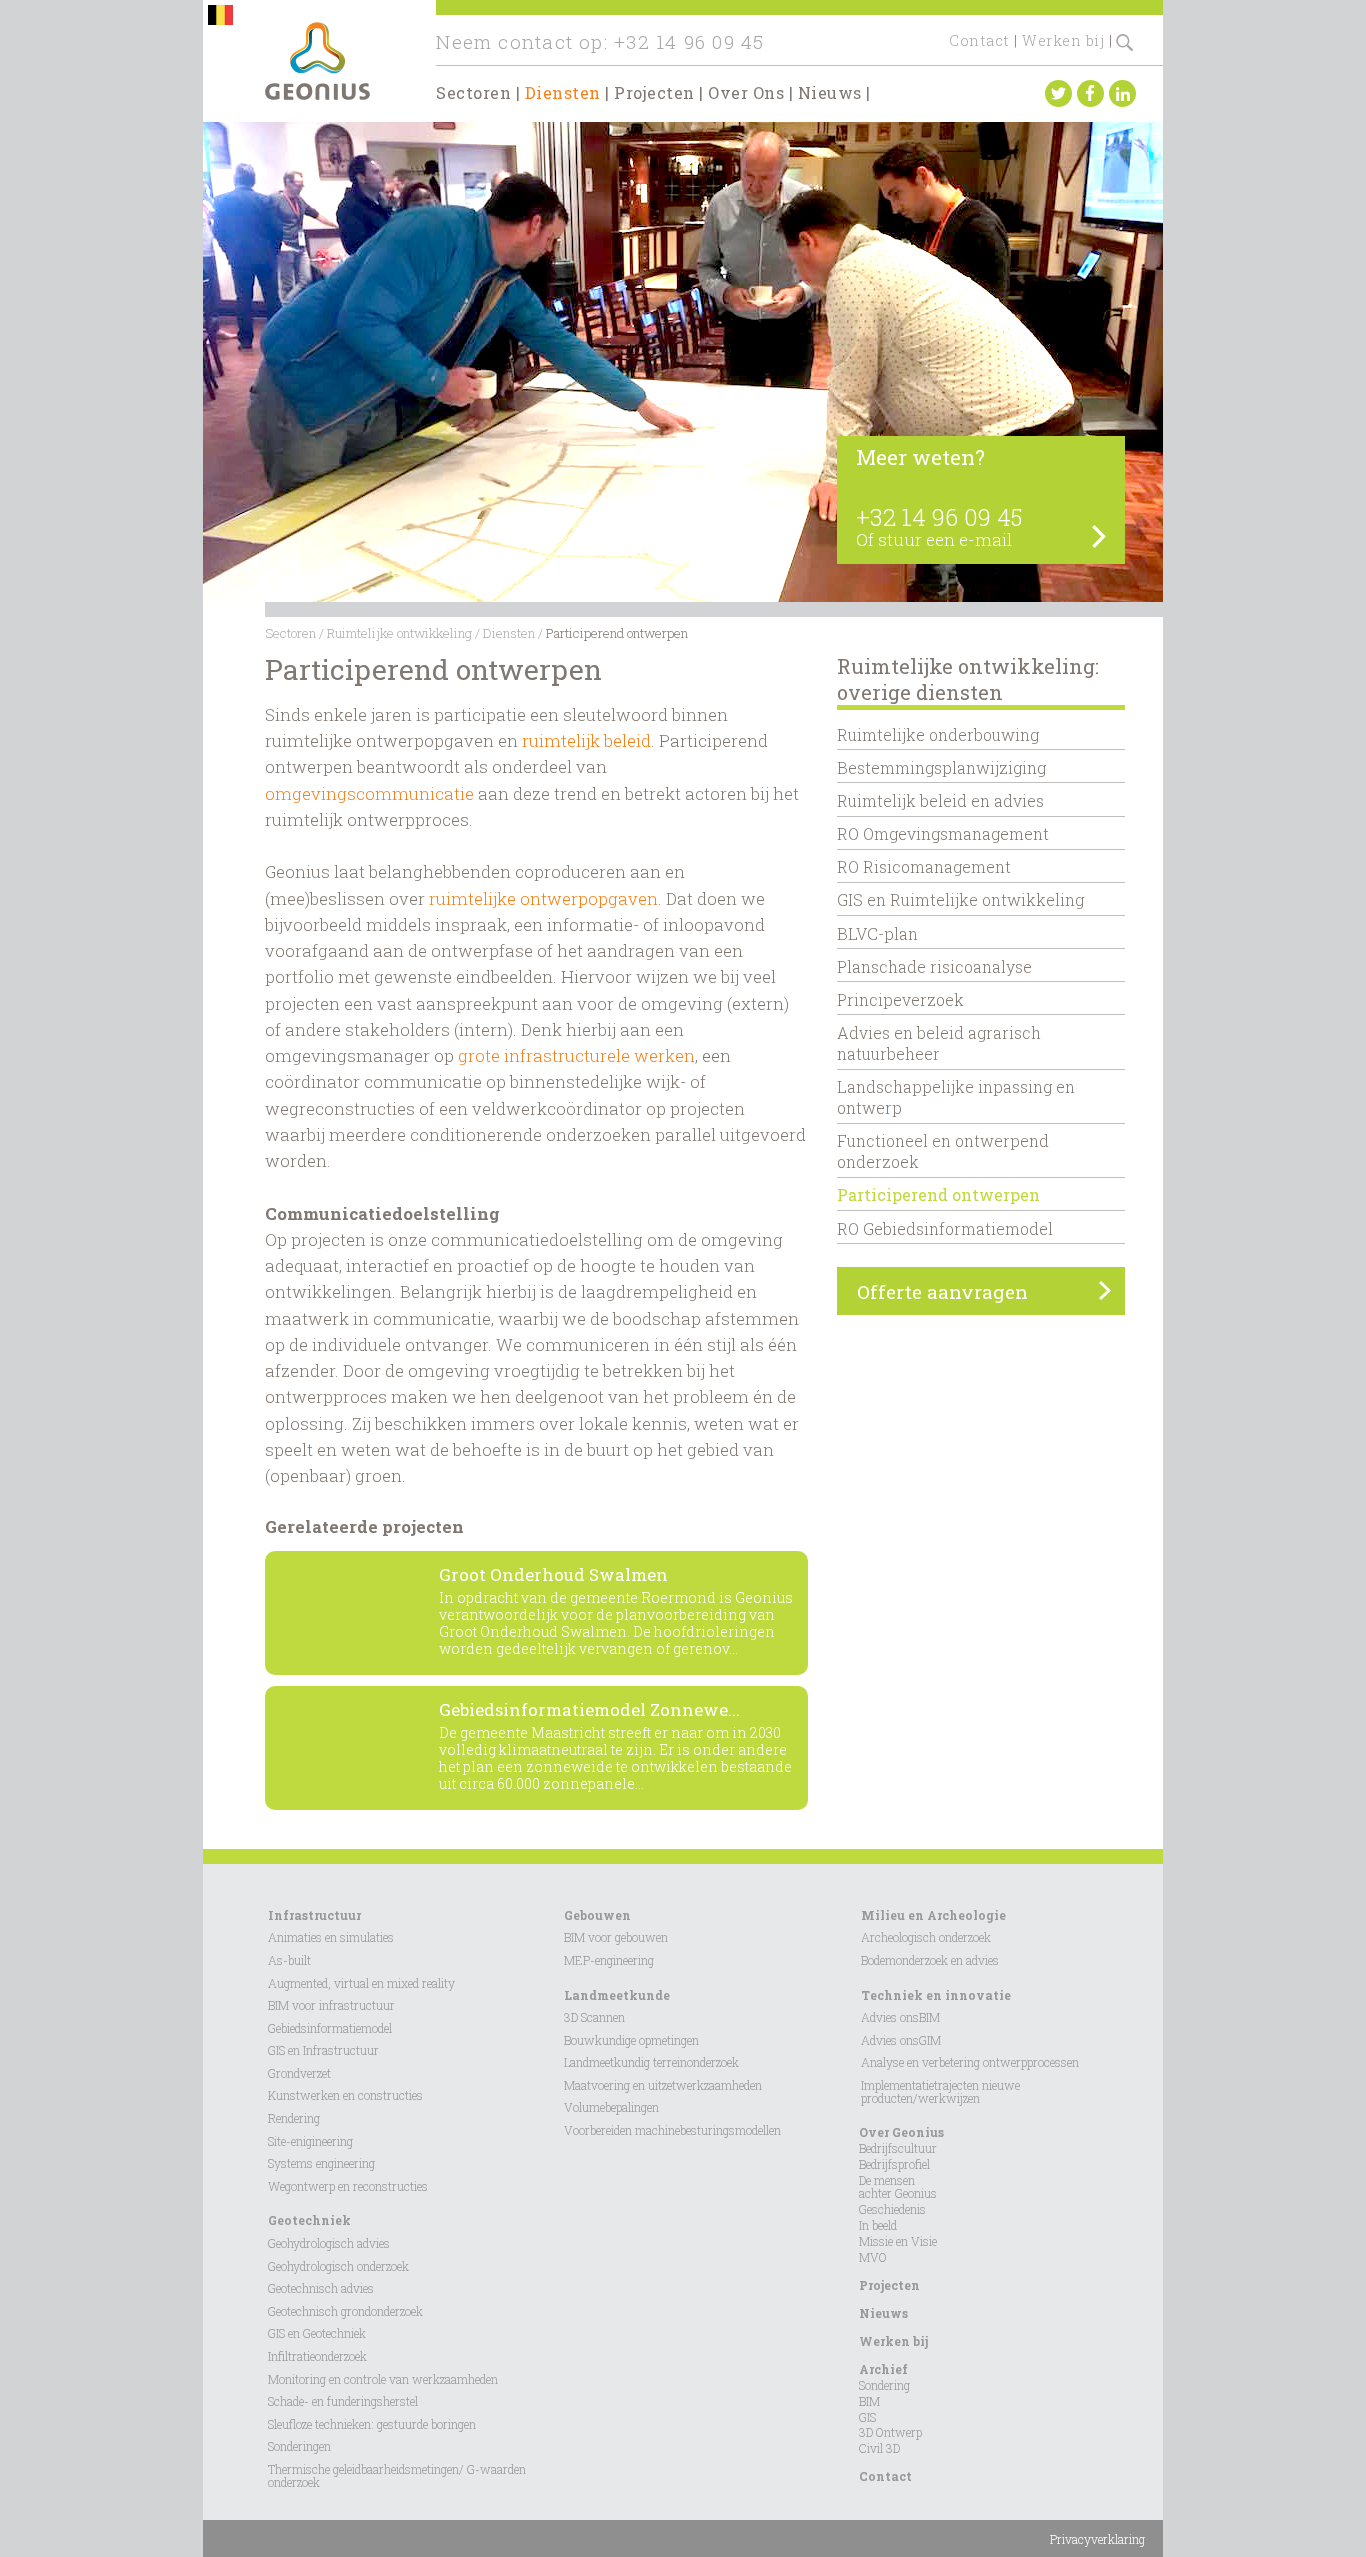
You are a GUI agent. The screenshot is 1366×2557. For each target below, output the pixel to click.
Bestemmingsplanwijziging (941, 767)
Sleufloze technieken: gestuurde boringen (372, 2424)
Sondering (884, 2385)
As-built (289, 1960)
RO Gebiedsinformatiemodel (945, 1228)
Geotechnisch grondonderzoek (345, 2311)
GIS (867, 2417)
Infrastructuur (314, 1915)
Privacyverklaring (1097, 2539)
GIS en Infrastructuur (323, 2050)
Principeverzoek (900, 999)
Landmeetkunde (617, 1995)
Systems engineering (321, 2163)
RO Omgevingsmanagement (943, 833)
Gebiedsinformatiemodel (330, 2028)
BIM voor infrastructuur (331, 2005)
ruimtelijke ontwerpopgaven (543, 898)
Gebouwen (597, 1915)
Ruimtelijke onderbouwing (938, 734)
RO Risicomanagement (924, 866)
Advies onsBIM (900, 2017)
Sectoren (473, 92)
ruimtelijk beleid (586, 740)
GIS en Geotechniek (317, 2333)
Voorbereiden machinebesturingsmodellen (672, 2130)
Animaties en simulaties (331, 1937)
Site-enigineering (310, 2141)
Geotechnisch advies (321, 2288)
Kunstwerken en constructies (345, 2095)
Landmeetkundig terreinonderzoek (651, 2062)
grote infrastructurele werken (576, 1055)
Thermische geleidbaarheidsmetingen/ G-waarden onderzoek (397, 2475)
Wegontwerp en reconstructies (348, 2186)
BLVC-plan (877, 933)
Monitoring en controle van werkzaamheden (383, 2379)
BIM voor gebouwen (616, 1937)
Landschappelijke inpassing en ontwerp (956, 1097)
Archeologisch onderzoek (926, 1937)
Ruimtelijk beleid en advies (940, 800)
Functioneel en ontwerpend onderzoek (943, 1151)
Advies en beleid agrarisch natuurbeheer (939, 1043)
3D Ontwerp (890, 2432)
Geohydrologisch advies (329, 2243)
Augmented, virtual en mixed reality (361, 1983)
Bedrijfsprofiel (894, 2164)
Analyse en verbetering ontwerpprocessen (970, 2062)
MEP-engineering (609, 1960)
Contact (979, 40)
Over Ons (746, 92)
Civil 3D (879, 2448)
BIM (869, 2401)
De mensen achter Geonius (898, 2186)
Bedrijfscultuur (898, 2148)
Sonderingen (299, 2446)
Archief (883, 2369)
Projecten (654, 92)
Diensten (563, 92)
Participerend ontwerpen (938, 1194)
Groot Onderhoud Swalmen (553, 1574)
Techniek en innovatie (936, 1995)
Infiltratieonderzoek (317, 2356)
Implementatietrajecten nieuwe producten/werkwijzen (940, 2091)
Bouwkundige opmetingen (631, 2040)
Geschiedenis (892, 2209)
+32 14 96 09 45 (689, 41)
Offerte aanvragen (942, 1291)
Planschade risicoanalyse (934, 966)
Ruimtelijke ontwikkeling (399, 633)
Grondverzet (299, 2073)
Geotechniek (309, 2220)
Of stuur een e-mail (934, 539)
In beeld (878, 2225)
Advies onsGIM (901, 2040)
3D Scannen (594, 2017)
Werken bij (1063, 40)
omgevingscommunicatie (369, 793)
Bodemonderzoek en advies (930, 1960)
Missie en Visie (898, 2241)
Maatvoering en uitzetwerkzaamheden (663, 2085)
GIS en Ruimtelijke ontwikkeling (960, 899)
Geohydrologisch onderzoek (338, 2266)
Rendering (294, 2118)
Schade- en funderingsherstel (343, 2401)
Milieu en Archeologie (933, 1915)
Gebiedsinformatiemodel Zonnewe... (589, 1709)
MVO (873, 2257)
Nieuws (830, 92)
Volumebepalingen (611, 2107)
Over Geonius (901, 2132)
